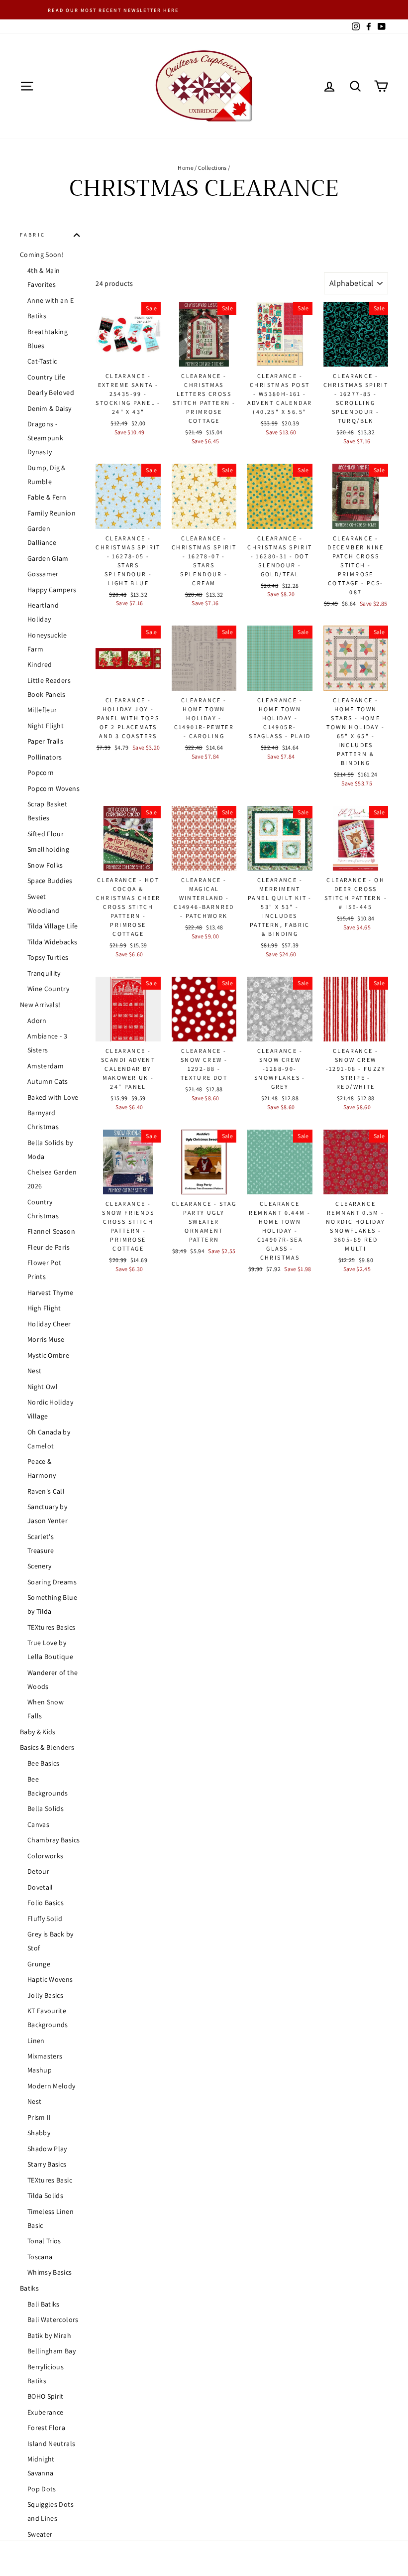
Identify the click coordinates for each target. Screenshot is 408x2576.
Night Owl (43, 1387)
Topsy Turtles (48, 957)
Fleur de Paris (49, 1247)
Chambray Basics (53, 1840)
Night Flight (46, 726)
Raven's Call (46, 1491)
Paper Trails (45, 741)
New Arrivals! (40, 1005)
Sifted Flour (46, 834)
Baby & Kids (38, 1732)
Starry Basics (47, 2164)
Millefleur (42, 710)
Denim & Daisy (50, 408)
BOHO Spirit (46, 2396)
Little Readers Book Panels (49, 687)
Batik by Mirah (49, 2335)
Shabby (39, 2133)
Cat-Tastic (42, 361)
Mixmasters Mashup (45, 2063)
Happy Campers (52, 590)
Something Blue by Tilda (52, 1604)
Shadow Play (47, 2149)
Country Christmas (43, 1209)
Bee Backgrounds (48, 1786)
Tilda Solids (45, 2195)
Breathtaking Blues (48, 339)
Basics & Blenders (47, 1747)
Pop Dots (42, 2489)
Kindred (40, 664)
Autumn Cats (48, 1081)
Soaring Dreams (52, 1582)
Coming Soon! (42, 255)
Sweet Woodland (44, 903)
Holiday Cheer (49, 1324)
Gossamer (43, 574)
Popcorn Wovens (53, 788)
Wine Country (48, 989)
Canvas (38, 1824)
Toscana (40, 2257)
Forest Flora (46, 2428)
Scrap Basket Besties (47, 811)
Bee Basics (44, 1763)
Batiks (37, 316)
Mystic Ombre (48, 1355)
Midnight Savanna (41, 2466)
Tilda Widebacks (52, 942)
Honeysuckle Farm (47, 642)
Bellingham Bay (51, 2351)
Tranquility (44, 973)
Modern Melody (51, 2086)
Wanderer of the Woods (52, 1679)
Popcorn (41, 773)
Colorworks (46, 1856)
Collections (212, 168)
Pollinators (45, 757)
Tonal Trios (44, 2241)
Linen (36, 2041)
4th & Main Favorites (44, 277)
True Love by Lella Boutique (50, 1650)
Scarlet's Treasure (41, 1544)
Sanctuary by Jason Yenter (48, 1514)
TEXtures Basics (51, 1627)
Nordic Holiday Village (50, 1409)
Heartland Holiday (43, 612)
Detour (38, 1871)
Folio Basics (46, 1903)
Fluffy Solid (45, 1919)
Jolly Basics (45, 1995)
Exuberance (46, 2412)
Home (185, 168)
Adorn (37, 1021)
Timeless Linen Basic (51, 2218)
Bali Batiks (44, 2304)
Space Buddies (50, 881)
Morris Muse (46, 1339)
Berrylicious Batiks (46, 2374)
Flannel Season (51, 1231)
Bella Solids (46, 1808)
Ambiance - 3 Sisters (47, 1043)
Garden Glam (48, 558)
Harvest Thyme (51, 1292)
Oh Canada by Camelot (49, 1439)
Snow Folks (45, 865)
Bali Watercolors (53, 2319)
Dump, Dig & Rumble (47, 475)
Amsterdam (46, 1066)
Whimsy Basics (50, 2272)
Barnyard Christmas (43, 1120)
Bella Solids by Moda (50, 1150)
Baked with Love (53, 1097)
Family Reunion (51, 513)
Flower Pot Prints (45, 1270)
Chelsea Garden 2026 (52, 1179)
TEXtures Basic (50, 2180)
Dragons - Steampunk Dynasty (45, 438)
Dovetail (40, 1887)
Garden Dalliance (42, 535)
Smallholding (48, 849)
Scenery (39, 1566)
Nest (34, 1371)
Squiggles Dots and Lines (51, 2511)
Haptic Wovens (50, 1979)
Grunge (39, 1964)
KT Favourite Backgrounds (48, 2018)
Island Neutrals (51, 2444)
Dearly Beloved (51, 392)
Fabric (33, 235)
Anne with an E (51, 300)
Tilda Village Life (52, 926)
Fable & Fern (47, 497)
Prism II (39, 2117)
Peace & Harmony (42, 1468)
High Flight (44, 1308)
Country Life (46, 377)
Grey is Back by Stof (50, 1941)
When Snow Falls (46, 1709)
